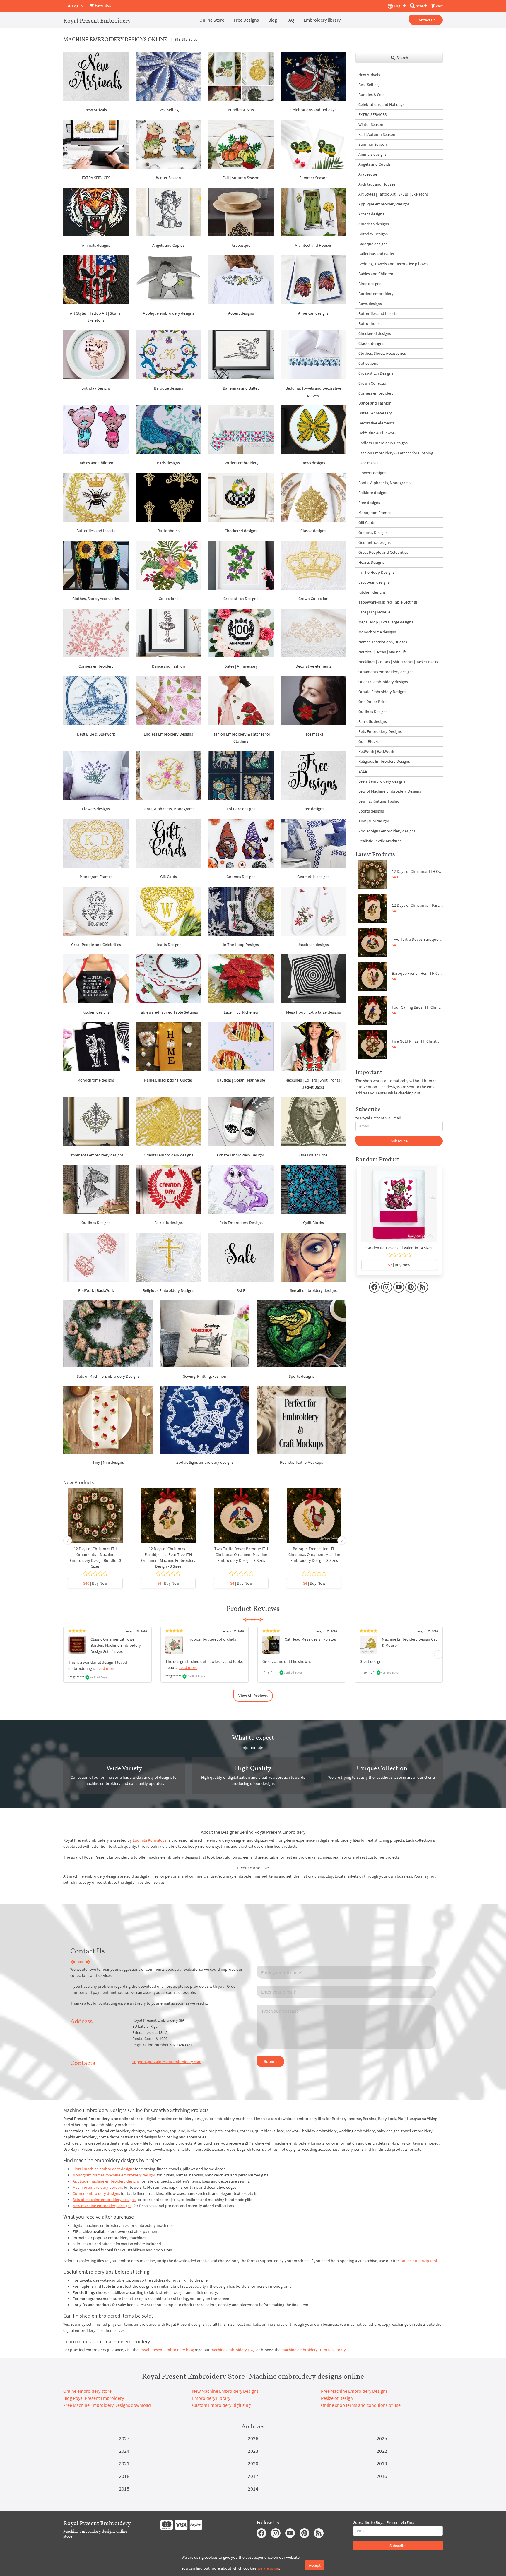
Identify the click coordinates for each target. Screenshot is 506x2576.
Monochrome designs (96, 1080)
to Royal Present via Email (378, 1118)
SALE (241, 1290)
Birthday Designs (96, 388)
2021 (124, 2463)
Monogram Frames (96, 877)
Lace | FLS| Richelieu (241, 1012)
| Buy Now (95, 1583)
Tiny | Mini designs (108, 1462)
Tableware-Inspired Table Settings (168, 1012)
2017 (253, 2476)
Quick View (95, 1518)
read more (106, 1668)
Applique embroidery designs (169, 313)
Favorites (102, 5)
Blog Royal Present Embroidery (94, 2398)
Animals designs (96, 245)
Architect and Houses (313, 245)
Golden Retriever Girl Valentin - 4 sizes (399, 1248)
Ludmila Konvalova (150, 1840)
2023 (253, 2451)
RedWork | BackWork (96, 1290)
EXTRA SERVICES (96, 178)
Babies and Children (96, 463)
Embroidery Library (211, 2398)
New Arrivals (96, 110)
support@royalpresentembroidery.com (167, 2062)
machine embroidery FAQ (233, 2350)
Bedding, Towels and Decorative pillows (393, 264)
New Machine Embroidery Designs (225, 2391)
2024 (124, 2451)
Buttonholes (169, 531)
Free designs (313, 809)
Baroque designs (169, 388)
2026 (253, 2438)
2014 (253, 2489)
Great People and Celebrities (96, 945)
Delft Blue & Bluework (96, 734)
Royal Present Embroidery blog (167, 2350)
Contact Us (426, 20)
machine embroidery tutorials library (314, 2350)
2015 (124, 2489)
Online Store (212, 20)
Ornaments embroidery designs (96, 1155)
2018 (124, 2476)
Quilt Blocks (313, 1223)
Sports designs (301, 1376)
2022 (382, 2451)
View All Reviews (253, 1696)
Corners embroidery (96, 666)
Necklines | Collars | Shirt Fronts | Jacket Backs (398, 662)
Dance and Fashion (169, 666)
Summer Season (313, 178)
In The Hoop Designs (241, 945)
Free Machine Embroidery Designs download (107, 2405)
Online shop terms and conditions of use (361, 2405)
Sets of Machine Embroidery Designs (108, 1376)
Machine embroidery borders (98, 2187)
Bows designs (313, 463)
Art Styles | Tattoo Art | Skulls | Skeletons (394, 194)
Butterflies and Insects (96, 531)
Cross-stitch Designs (241, 599)
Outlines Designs (96, 1223)
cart (439, 6)
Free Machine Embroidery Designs (354, 2391)
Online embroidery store (87, 2391)
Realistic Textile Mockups (301, 1462)
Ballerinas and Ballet (241, 388)
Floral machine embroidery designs (103, 2169)
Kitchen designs (96, 1012)
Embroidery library (322, 20)
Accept (315, 2565)
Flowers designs (96, 809)
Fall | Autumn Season (241, 178)
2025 (382, 2438)
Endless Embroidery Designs (168, 734)
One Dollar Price (313, 1155)
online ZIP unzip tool (419, 2261)
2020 (253, 2463)
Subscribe (399, 1141)
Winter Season (169, 178)
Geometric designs (313, 877)
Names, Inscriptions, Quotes (168, 1080)
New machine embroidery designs (102, 2206)
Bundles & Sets (241, 110)
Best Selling (169, 110)
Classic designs (313, 531)
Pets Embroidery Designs (241, 1223)
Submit (270, 2061)
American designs (313, 313)
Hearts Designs (168, 945)
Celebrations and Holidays (313, 110)
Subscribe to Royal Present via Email (385, 2522)
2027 (124, 2438)
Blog (273, 20)
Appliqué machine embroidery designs (106, 2181)
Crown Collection (313, 599)
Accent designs (241, 313)
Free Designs (246, 20)
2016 (382, 2476)
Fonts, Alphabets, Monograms (168, 809)
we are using (268, 2568)
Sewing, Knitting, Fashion (205, 1376)
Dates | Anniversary (241, 666)
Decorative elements (313, 666)
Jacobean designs (313, 945)
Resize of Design (337, 2398)
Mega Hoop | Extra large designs (313, 1012)
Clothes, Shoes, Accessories (96, 599)
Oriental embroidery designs (169, 1155)
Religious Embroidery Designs (168, 1290)
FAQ (290, 20)
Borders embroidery (241, 463)
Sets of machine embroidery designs (104, 2200)
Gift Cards (169, 877)
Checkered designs (241, 531)
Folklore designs (241, 809)
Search (402, 58)
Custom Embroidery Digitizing (221, 2405)
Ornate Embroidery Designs (241, 1155)
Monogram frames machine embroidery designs (114, 2175)
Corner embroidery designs (96, 2193)
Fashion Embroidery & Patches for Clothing (396, 453)
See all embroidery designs (313, 1290)
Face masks (313, 734)
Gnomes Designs (241, 877)
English (400, 6)
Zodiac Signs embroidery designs (205, 1462)
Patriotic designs (169, 1223)
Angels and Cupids (168, 245)
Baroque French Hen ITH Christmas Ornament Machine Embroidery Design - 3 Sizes (314, 1554)
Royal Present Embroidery (97, 20)
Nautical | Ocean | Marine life (241, 1080)
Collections (169, 599)
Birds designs (168, 463)
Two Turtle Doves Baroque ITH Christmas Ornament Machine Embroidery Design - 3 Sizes (241, 1554)
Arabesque (241, 245)
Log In (77, 6)
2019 (382, 2463)
